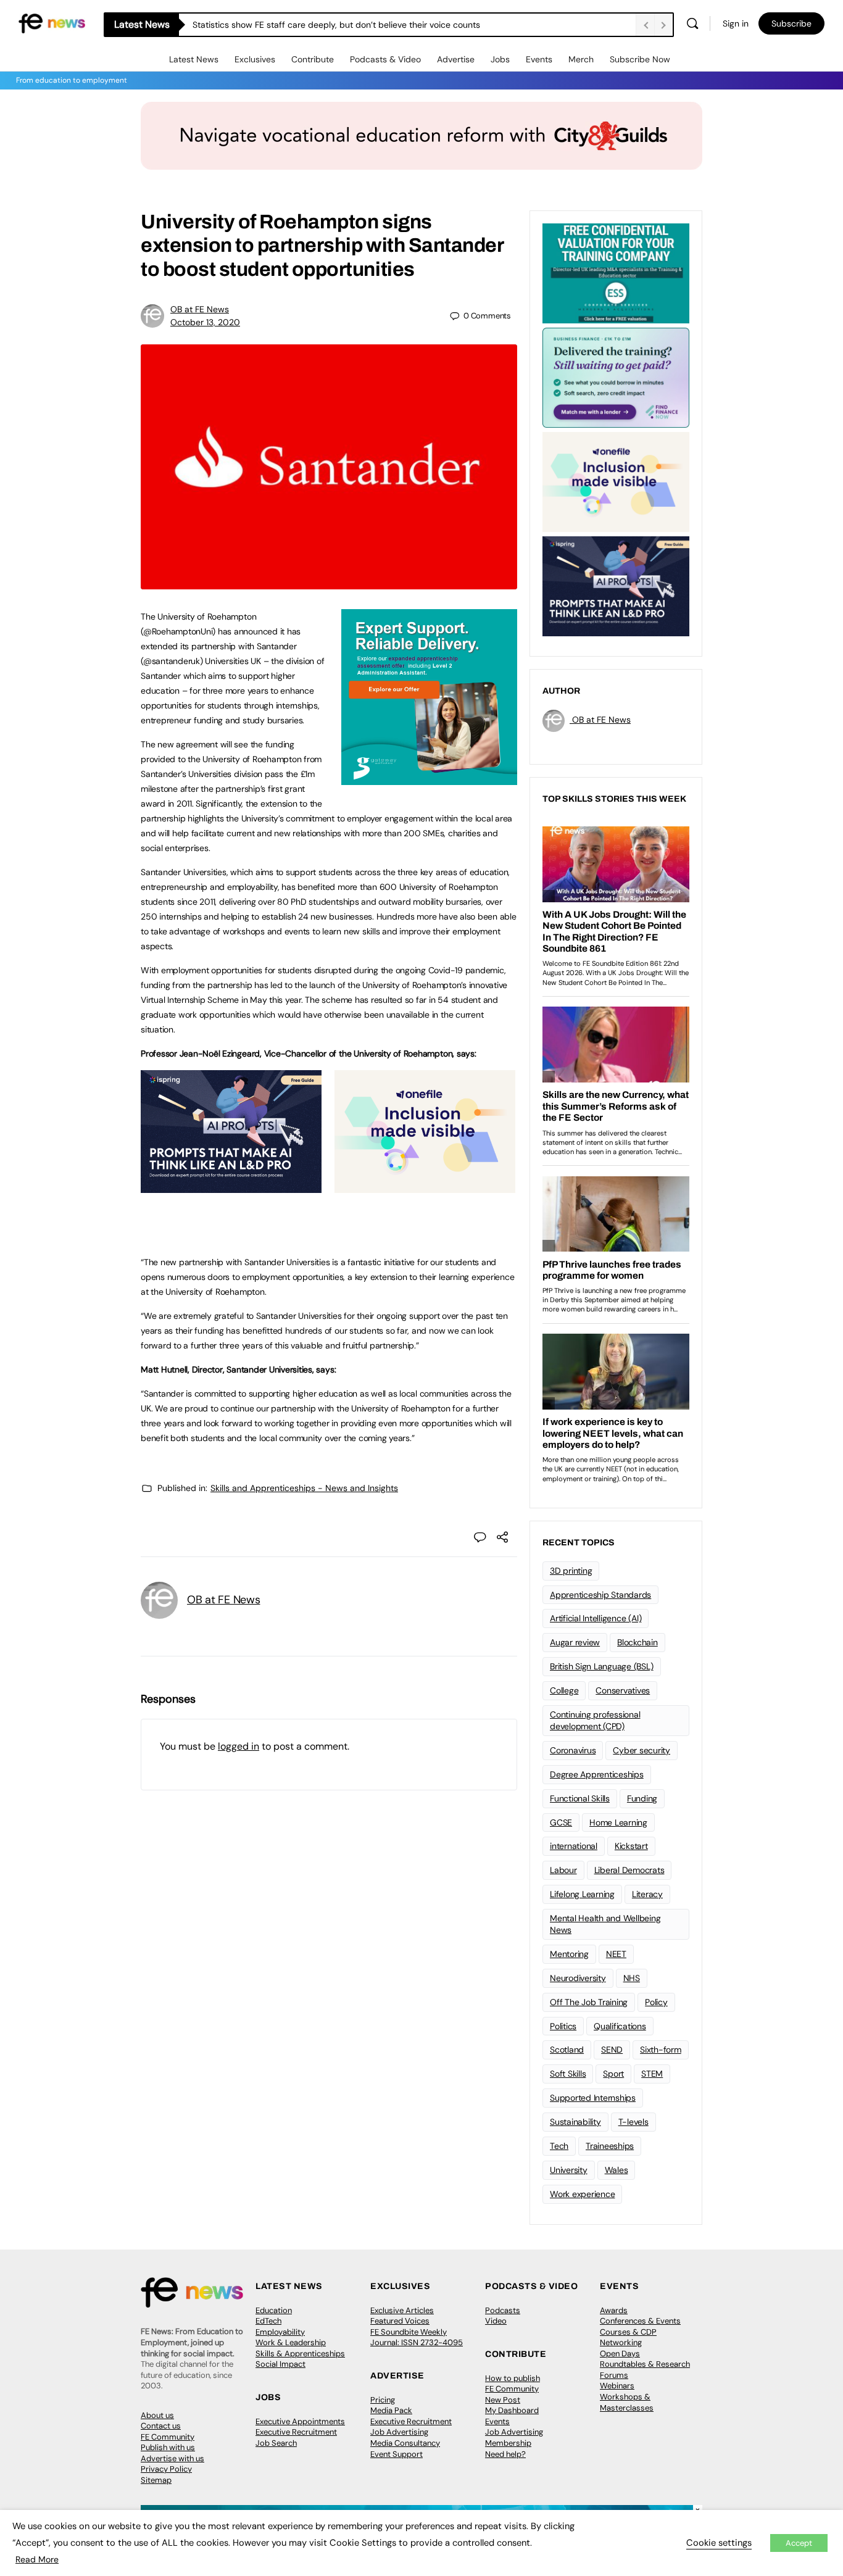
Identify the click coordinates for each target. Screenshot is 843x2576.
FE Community (168, 2437)
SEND (612, 2050)
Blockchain (637, 1642)
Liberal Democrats (629, 1870)
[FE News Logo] (52, 23)
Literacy (647, 1894)
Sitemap (156, 2480)
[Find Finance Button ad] (616, 376)
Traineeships (610, 2146)
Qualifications (620, 2026)
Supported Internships (593, 2098)
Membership (508, 2443)
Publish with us (168, 2447)
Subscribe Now (640, 59)
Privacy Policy (166, 2469)
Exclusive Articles (402, 2310)
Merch (581, 59)
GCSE (561, 1822)
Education (274, 2310)
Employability (280, 2332)
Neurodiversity (578, 1978)
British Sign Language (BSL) (602, 1666)
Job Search (276, 2443)
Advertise (456, 59)
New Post (503, 2400)
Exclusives (255, 59)
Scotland (567, 2050)
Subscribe (791, 23)
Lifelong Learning (582, 1894)
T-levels (633, 2122)
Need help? (505, 2454)
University (569, 2170)
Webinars (617, 2386)
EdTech (268, 2321)
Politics (563, 2026)
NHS (632, 1978)
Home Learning (618, 1822)
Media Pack (391, 2410)
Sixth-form (661, 2050)
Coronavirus (573, 1750)
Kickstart (631, 1846)
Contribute (313, 59)
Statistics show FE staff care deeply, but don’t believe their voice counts (336, 25)
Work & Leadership (291, 2342)
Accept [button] (799, 2543)
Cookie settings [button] (719, 2543)
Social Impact (280, 2364)
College (564, 1690)
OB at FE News (200, 309)
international (574, 1846)
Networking (621, 2342)
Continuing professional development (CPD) (595, 1720)
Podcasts (503, 2310)
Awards (614, 2310)
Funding (642, 1798)
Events (539, 59)
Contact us (161, 2426)
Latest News (194, 59)
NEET (616, 1954)
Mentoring (569, 1954)
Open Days (620, 2354)
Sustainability (575, 2122)
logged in (239, 1746)
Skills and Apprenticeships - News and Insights (304, 1488)
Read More (37, 2559)
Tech (559, 2146)
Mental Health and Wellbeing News (605, 1924)
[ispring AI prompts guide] (231, 1186)
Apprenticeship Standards (600, 1595)
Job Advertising (399, 2432)
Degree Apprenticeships (597, 1774)
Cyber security (642, 1750)
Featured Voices (400, 2321)
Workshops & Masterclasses (627, 2402)
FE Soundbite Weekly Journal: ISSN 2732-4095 (417, 2337)
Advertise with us (172, 2458)
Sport (613, 2074)
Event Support (397, 2454)
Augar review (575, 1642)
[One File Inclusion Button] (425, 1186)
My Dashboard (512, 2410)
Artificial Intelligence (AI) (596, 1618)
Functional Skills (580, 1798)
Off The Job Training (589, 2002)
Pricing (383, 2400)
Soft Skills (568, 2074)
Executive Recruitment (296, 2432)
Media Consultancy (405, 2443)
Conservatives (623, 1690)
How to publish (513, 2378)
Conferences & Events (640, 2321)
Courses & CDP (628, 2332)
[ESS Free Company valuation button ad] (616, 272)
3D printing (571, 1571)
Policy (656, 2002)
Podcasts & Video (385, 59)
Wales (617, 2170)
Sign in (736, 23)
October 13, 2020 (205, 322)
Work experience (582, 2194)
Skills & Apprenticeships (300, 2354)
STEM (652, 2074)
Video (496, 2321)
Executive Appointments (300, 2421)
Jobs (500, 59)
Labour (563, 1870)
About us (157, 2415)
